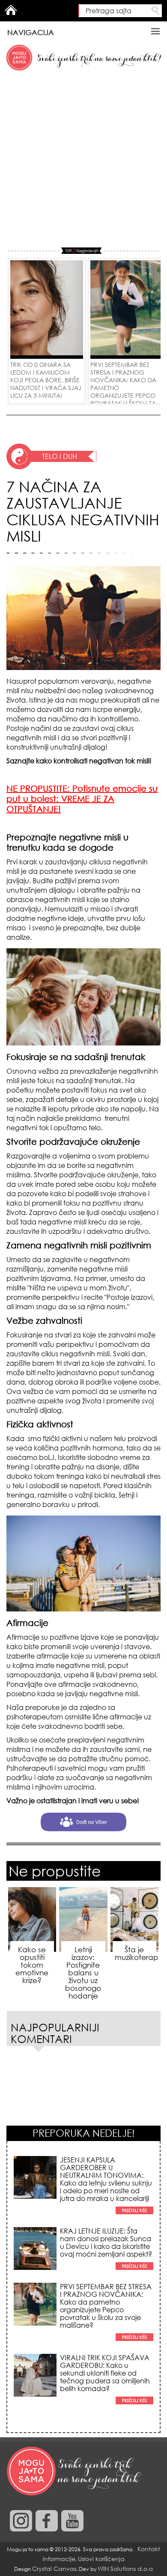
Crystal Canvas (54, 2569)
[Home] (75, 2472)
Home (11, 10)
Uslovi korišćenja (101, 2559)
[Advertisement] (83, 160)
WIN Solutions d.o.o (125, 2569)
